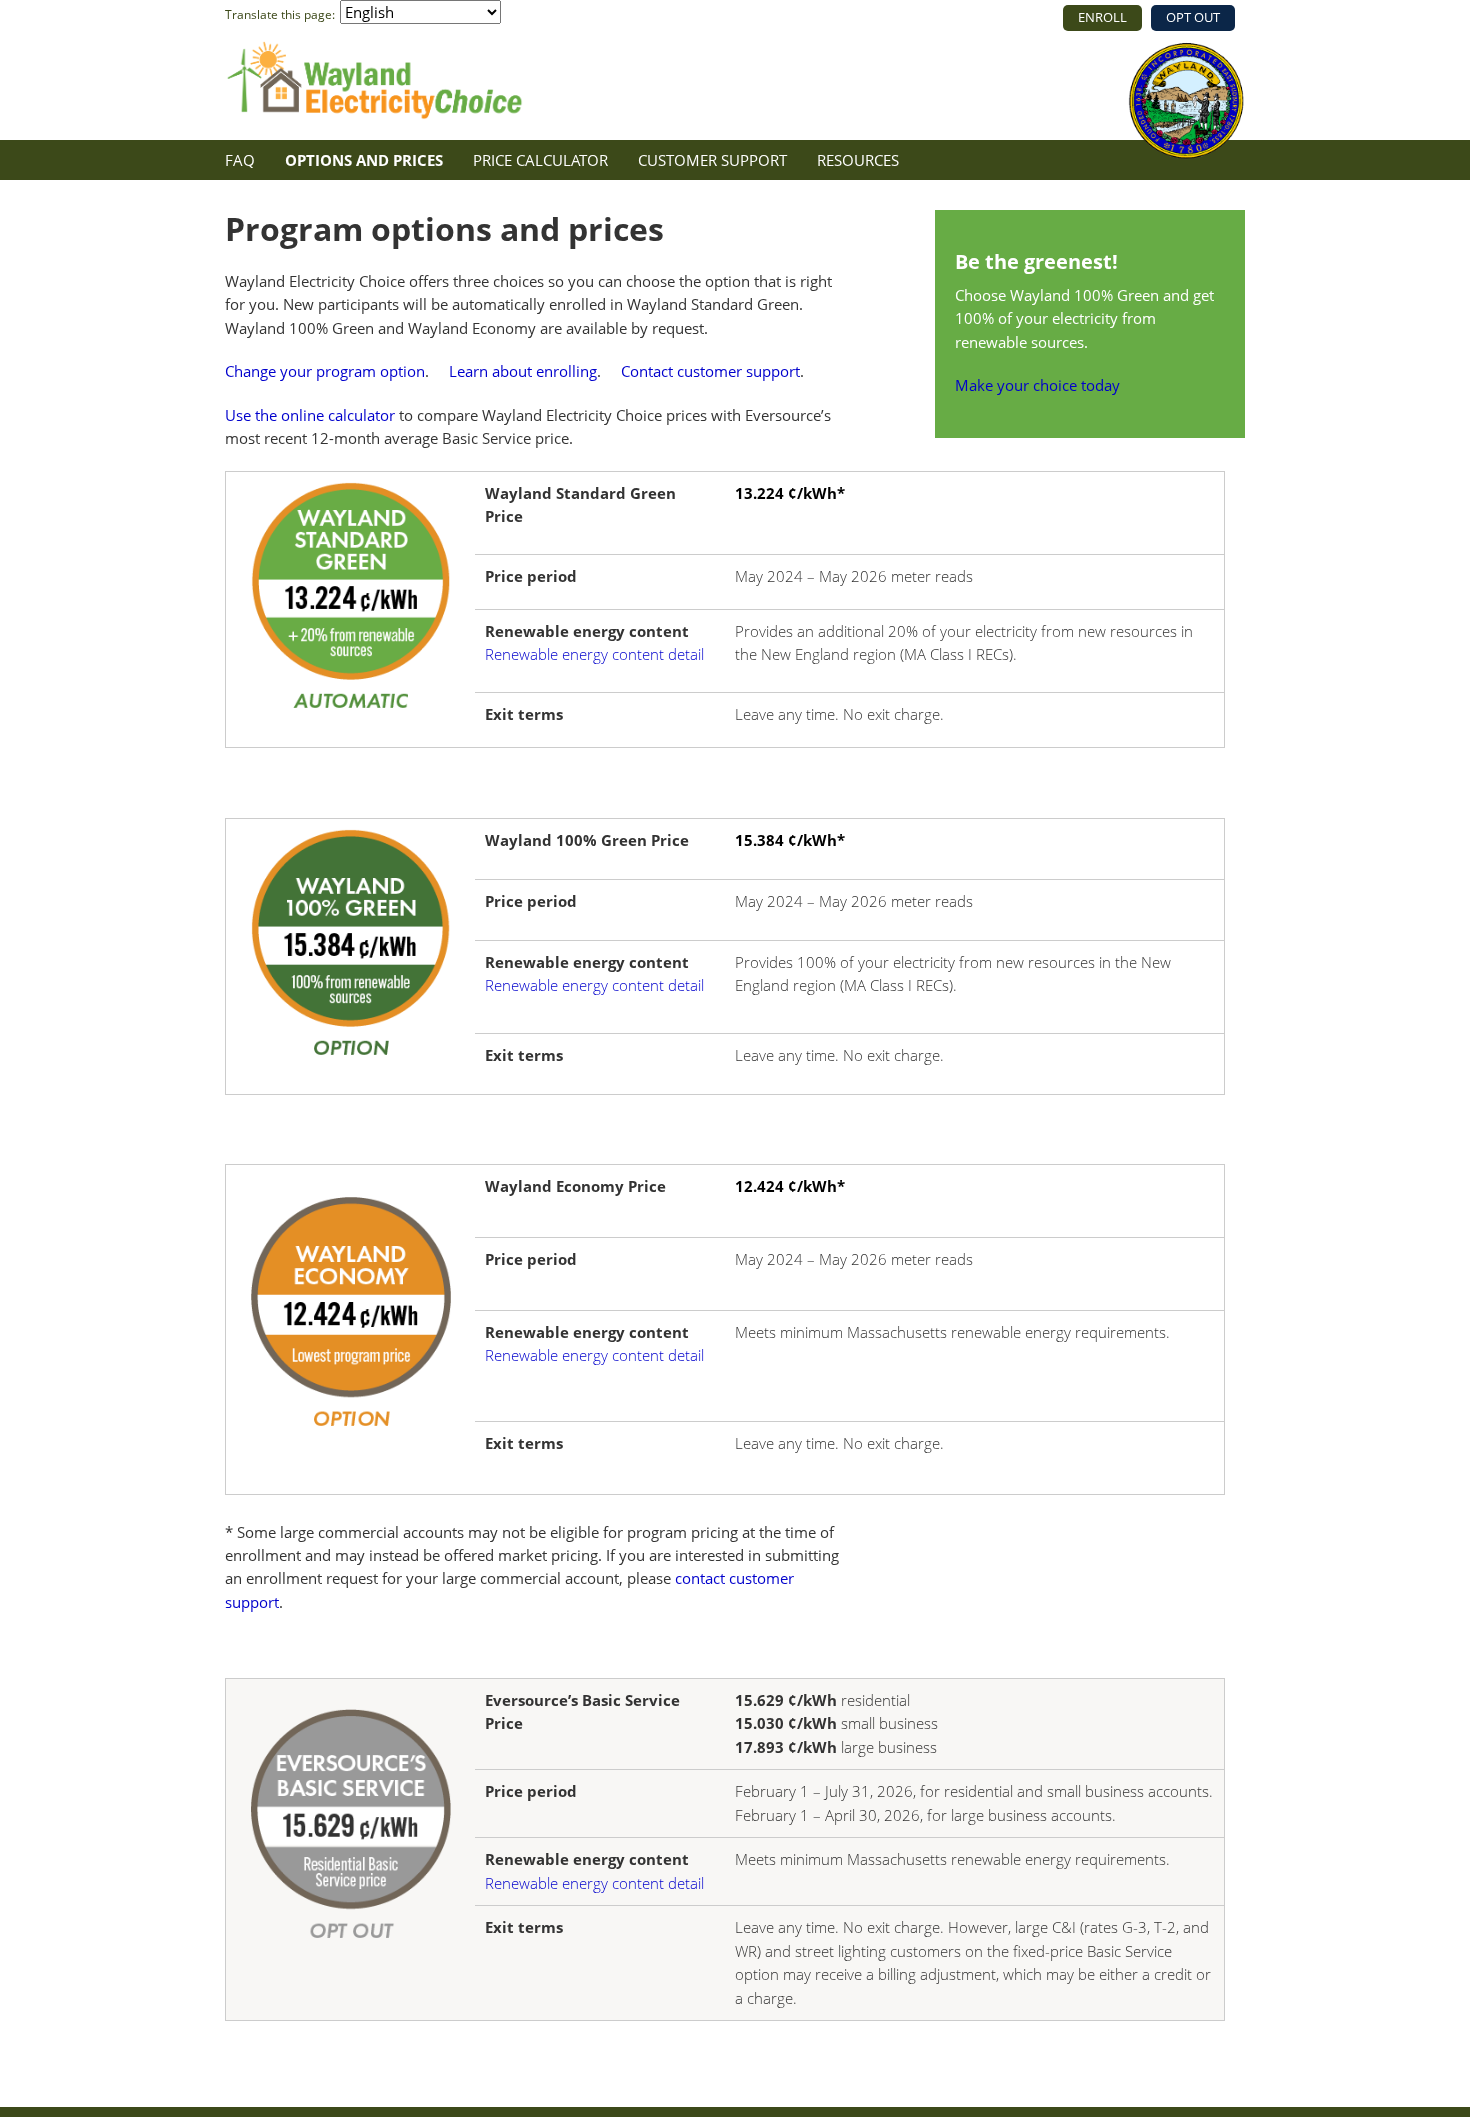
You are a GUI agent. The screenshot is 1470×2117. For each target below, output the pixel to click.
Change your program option (325, 371)
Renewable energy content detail (594, 654)
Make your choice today (1037, 385)
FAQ (240, 160)
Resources (858, 160)
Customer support (712, 160)
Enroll (1102, 17)
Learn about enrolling (523, 371)
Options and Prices (364, 160)
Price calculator (540, 160)
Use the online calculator (310, 415)
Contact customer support (710, 371)
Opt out (1193, 17)
